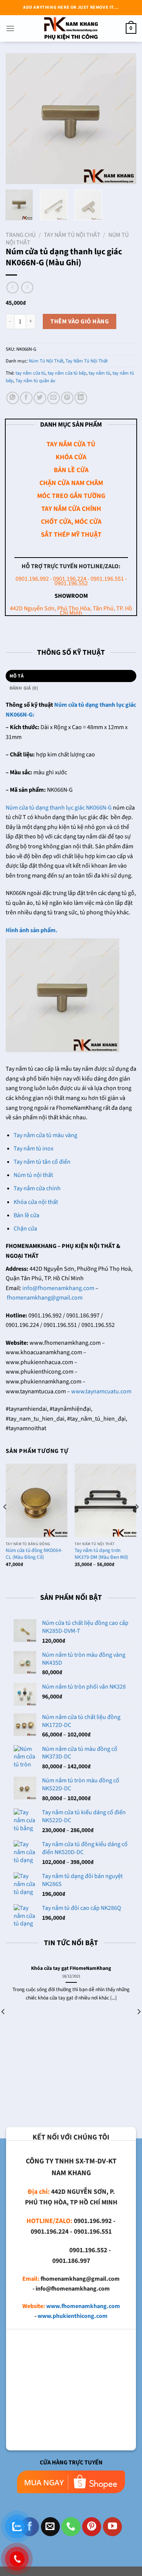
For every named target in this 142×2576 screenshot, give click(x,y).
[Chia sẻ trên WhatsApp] (13, 398)
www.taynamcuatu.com (101, 1391)
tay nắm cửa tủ (30, 373)
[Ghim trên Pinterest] (67, 398)
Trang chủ (21, 235)
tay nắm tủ (99, 373)
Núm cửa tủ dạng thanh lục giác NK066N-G (59, 808)
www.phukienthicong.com (73, 2316)
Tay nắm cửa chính (37, 1188)
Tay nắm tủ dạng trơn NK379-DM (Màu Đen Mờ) (101, 1554)
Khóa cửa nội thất (36, 1202)
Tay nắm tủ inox (34, 1149)
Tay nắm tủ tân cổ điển (42, 1162)
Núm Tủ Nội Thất (46, 361)
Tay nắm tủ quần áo (35, 381)
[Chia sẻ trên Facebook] (26, 398)
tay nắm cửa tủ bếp (67, 373)
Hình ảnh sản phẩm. (32, 930)
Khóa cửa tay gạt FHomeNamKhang (71, 1968)
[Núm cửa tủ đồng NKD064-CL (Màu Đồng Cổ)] (37, 1501)
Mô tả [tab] (16, 676)
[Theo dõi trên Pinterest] (92, 2527)
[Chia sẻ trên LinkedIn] (81, 398)
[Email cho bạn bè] (54, 398)
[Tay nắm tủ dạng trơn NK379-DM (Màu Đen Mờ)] (105, 1501)
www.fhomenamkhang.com (83, 2306)
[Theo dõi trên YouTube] (112, 2527)
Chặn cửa (25, 1229)
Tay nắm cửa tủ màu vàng (45, 1135)
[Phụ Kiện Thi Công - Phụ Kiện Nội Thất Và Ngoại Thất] (71, 28)
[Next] (124, 119)
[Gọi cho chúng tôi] (71, 2527)
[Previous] (18, 119)
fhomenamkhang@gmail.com (45, 1298)
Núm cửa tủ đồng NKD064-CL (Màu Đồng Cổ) (34, 1554)
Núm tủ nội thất (33, 1175)
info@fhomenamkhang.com (58, 1288)
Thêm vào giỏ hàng (80, 321)
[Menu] (10, 28)
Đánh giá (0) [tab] (24, 688)
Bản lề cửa (27, 1215)
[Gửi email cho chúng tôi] (50, 2527)
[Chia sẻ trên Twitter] (40, 398)
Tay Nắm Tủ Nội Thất (72, 235)
